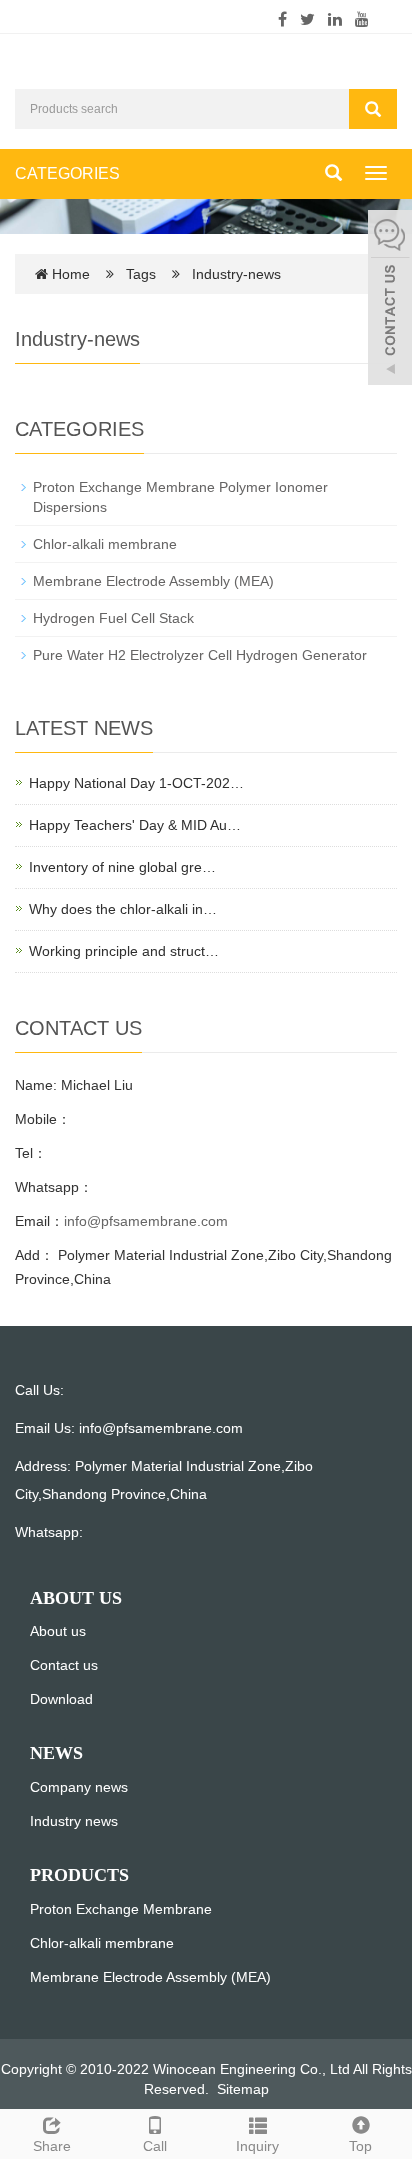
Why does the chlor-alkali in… (123, 909)
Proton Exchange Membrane (121, 1909)
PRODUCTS (79, 1875)
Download (61, 1699)
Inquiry (257, 2146)
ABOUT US (76, 1598)
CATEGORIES (67, 173)
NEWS (56, 1753)
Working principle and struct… (124, 951)
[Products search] (373, 109)
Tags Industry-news (203, 274)
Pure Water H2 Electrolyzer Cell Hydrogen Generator (200, 655)
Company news (79, 1787)
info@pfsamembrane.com (146, 1221)
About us (58, 1631)
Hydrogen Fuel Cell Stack (113, 618)
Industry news (74, 1821)
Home (71, 274)
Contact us (64, 1665)
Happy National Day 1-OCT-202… (136, 783)
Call (155, 2146)
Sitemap (243, 2089)
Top (360, 2146)
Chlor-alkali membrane (105, 544)
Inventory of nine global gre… (122, 867)
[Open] (390, 300)
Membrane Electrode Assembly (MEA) (153, 581)
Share (52, 2146)
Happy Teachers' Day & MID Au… (135, 825)
